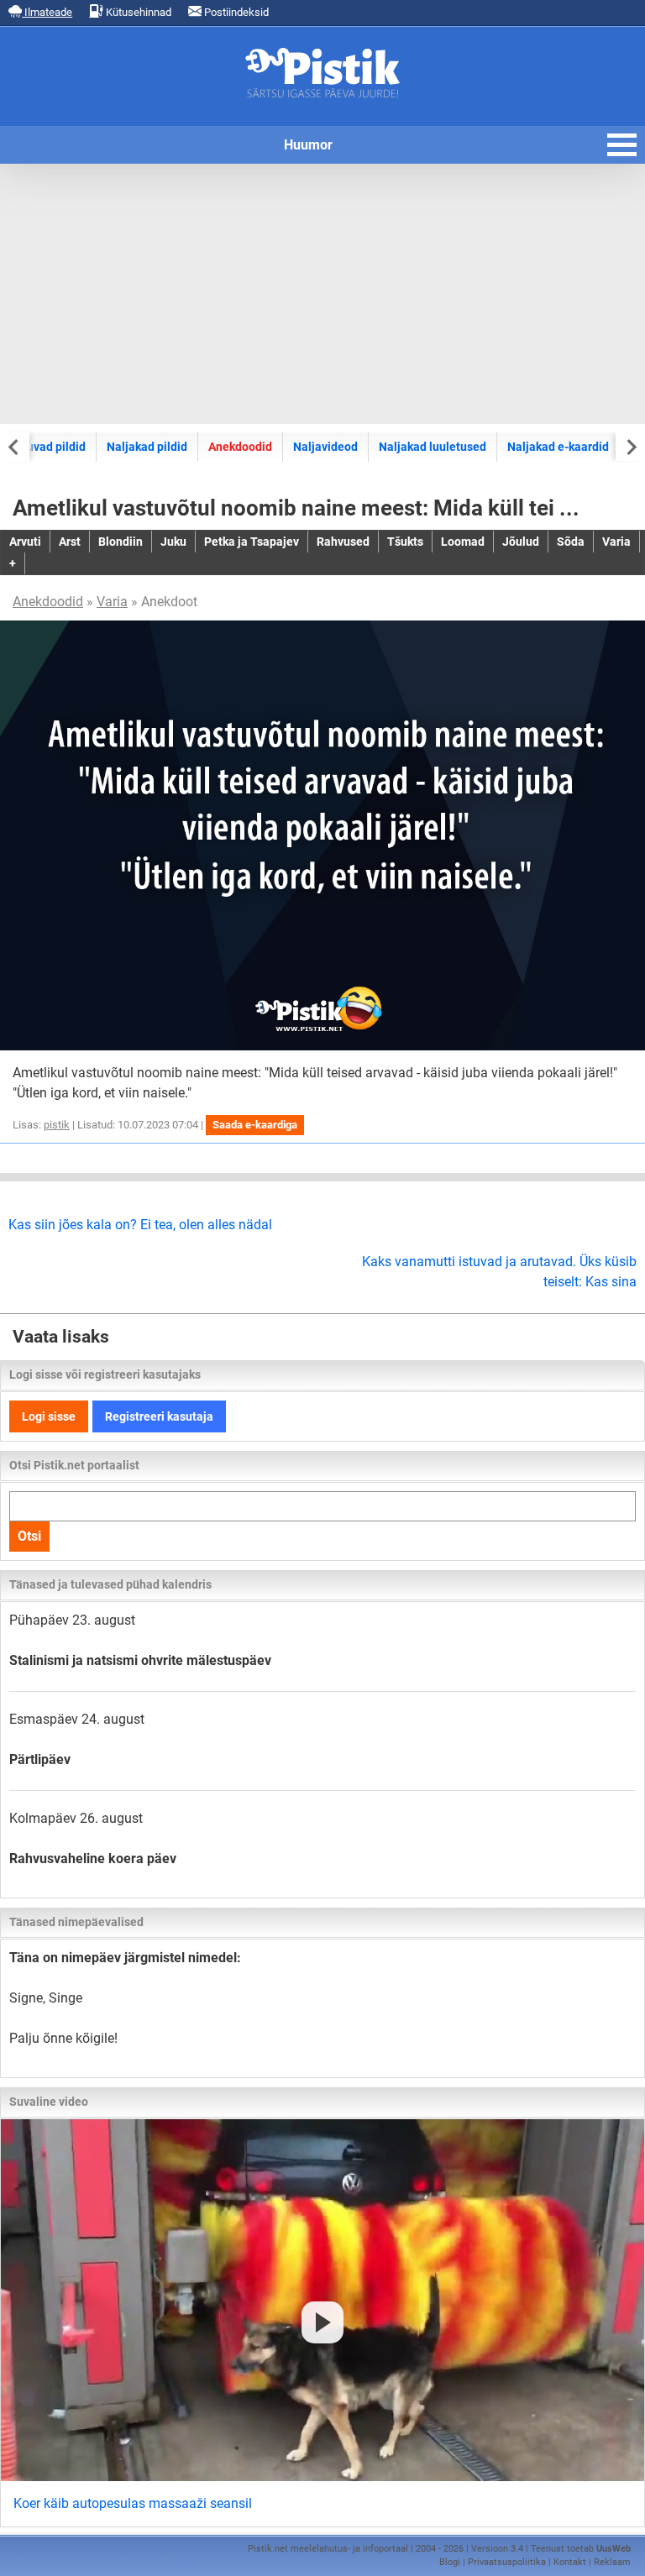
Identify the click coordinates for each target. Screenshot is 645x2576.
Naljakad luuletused (433, 447)
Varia (112, 602)
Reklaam (612, 2562)
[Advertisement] (322, 294)
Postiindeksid (235, 12)
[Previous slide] (15, 446)
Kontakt (570, 2562)
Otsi (29, 1536)
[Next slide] (630, 446)
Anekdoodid (240, 447)
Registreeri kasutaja (159, 1416)
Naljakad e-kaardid (558, 447)
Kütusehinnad (137, 12)
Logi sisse (49, 1416)
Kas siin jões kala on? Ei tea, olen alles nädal (140, 1225)
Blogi (450, 2562)
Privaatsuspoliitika (507, 2562)
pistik (57, 1125)
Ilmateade (47, 12)
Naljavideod (325, 447)
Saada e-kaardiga (255, 1125)
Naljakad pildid (147, 447)
